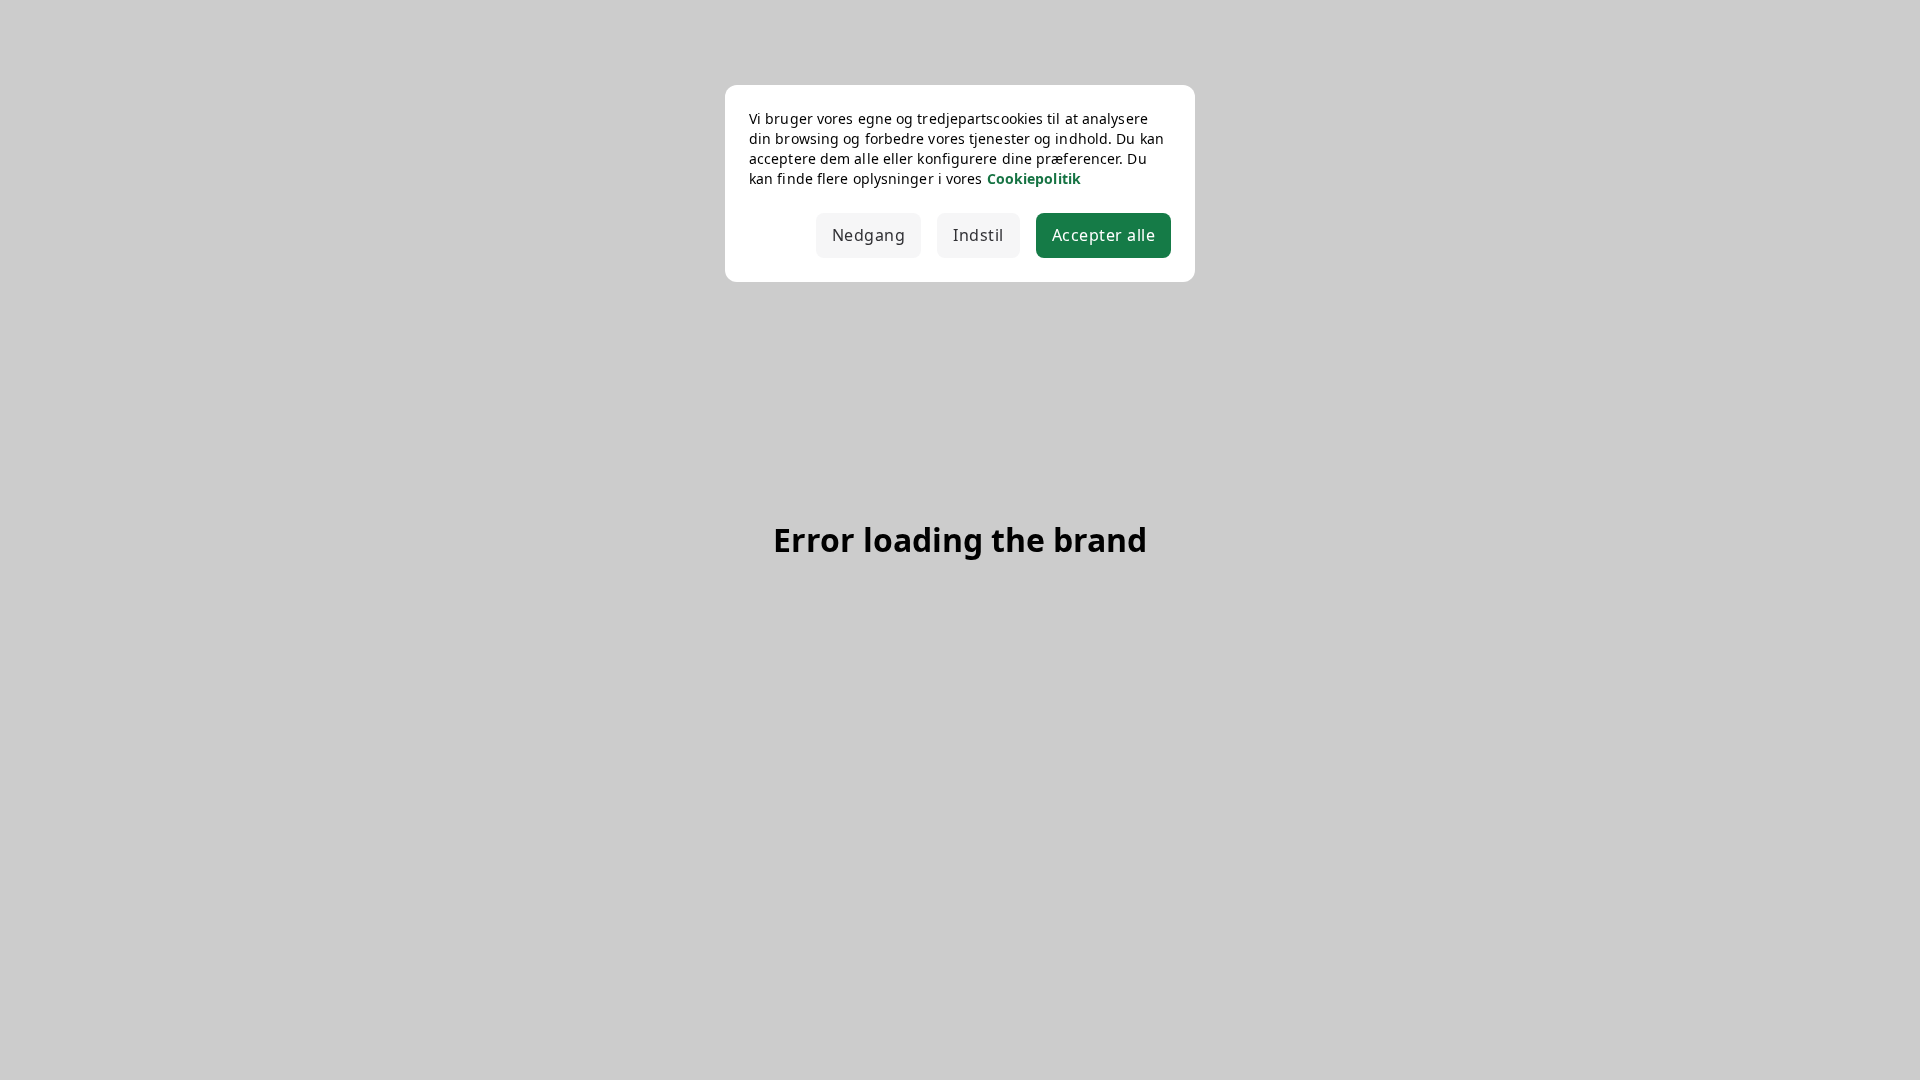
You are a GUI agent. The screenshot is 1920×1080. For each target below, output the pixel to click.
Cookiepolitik (1034, 178)
